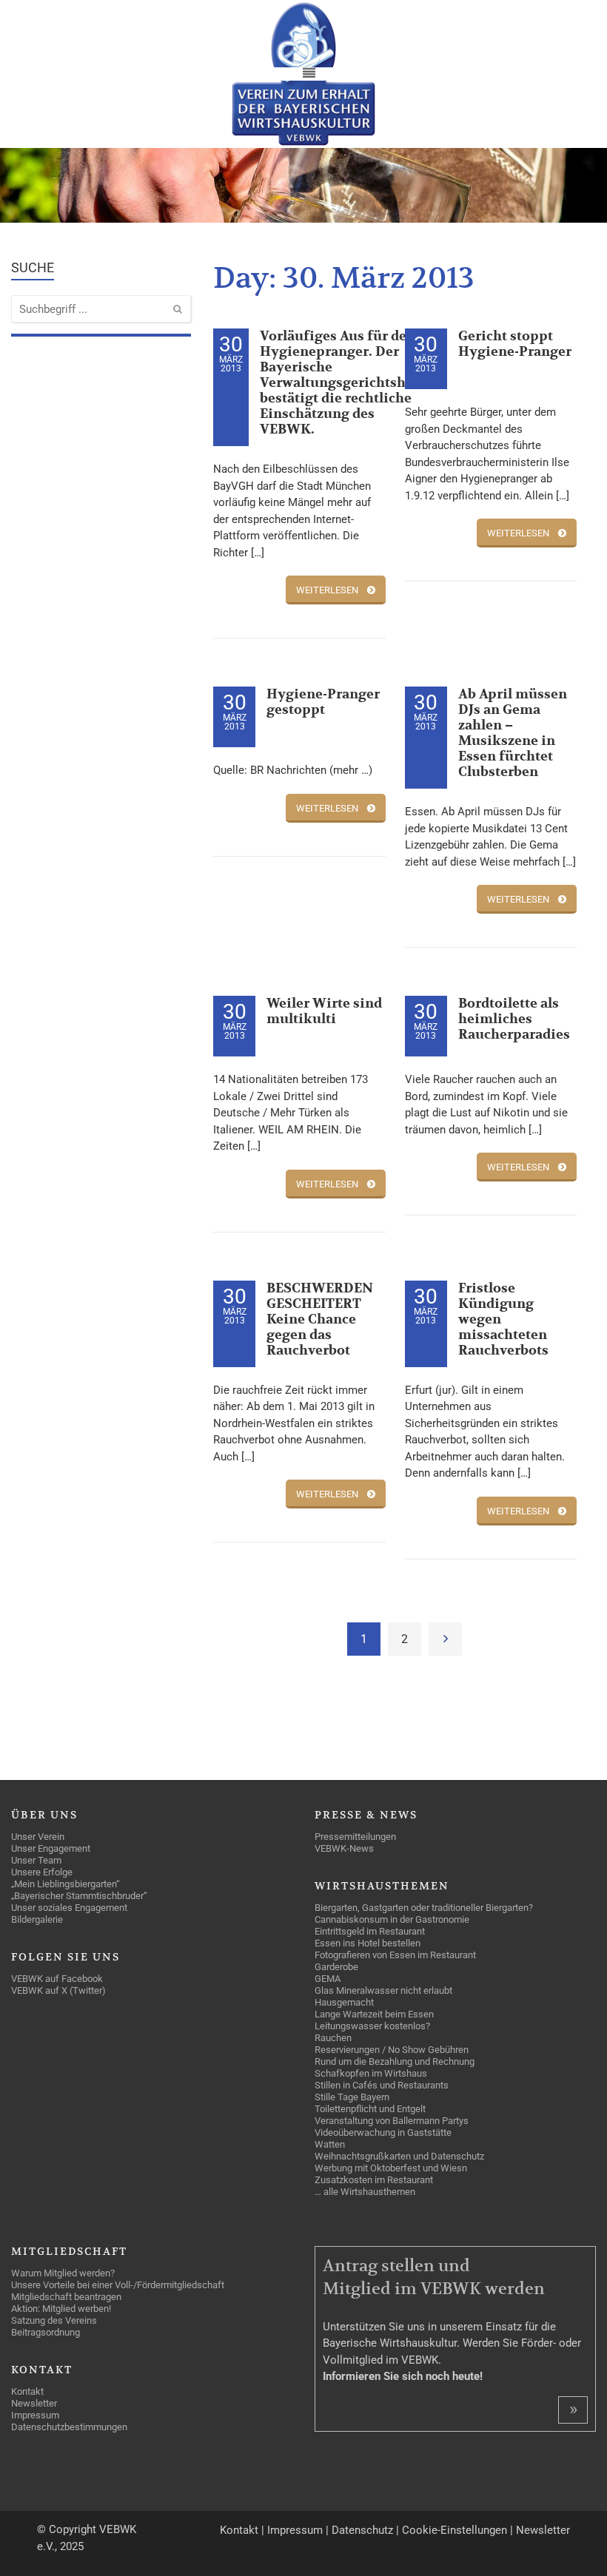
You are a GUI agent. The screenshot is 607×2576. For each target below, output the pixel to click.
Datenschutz (362, 2530)
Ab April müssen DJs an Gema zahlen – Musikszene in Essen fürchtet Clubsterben (513, 733)
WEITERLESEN (327, 590)
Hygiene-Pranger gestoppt (323, 702)
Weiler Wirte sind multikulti (324, 1011)
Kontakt (239, 2530)
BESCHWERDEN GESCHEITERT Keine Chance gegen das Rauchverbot (320, 1319)
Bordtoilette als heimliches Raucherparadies (514, 1019)
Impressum (295, 2530)
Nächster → (445, 1639)
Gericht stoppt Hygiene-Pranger (515, 344)
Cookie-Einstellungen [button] (455, 2530)
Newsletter (543, 2530)
